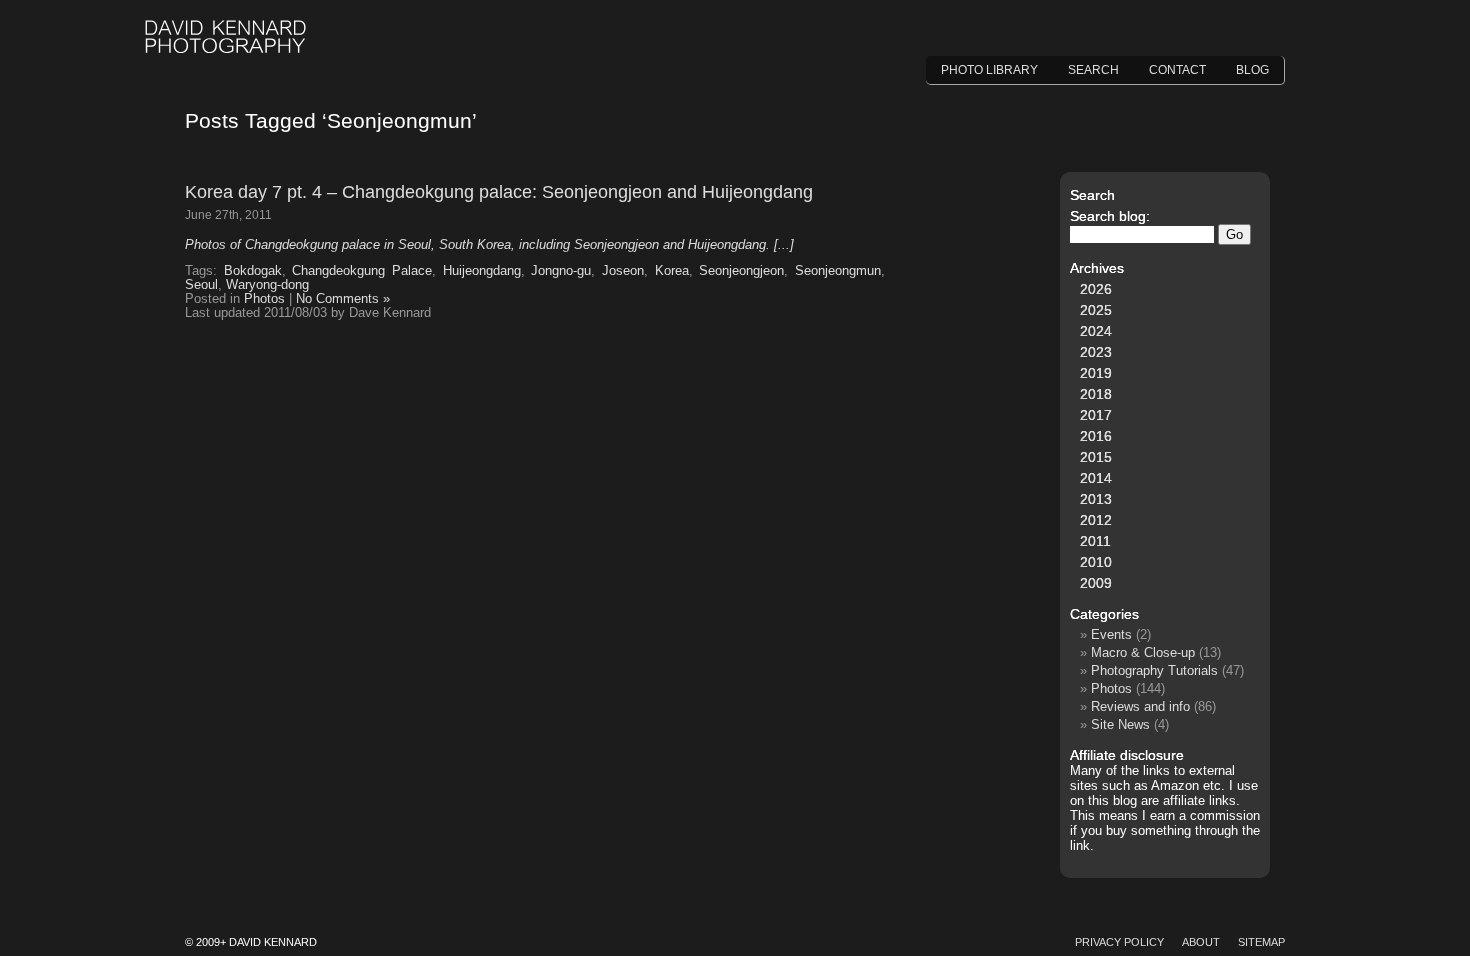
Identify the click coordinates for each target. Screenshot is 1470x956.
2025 (1096, 310)
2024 (1096, 331)
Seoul (201, 285)
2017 (1096, 415)
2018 (1096, 394)
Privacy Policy (1119, 942)
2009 (1096, 583)
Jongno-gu (561, 271)
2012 (1096, 520)
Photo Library (989, 70)
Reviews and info (1140, 706)
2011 (1095, 541)
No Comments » (343, 299)
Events (1111, 634)
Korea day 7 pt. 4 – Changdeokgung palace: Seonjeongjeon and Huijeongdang (499, 192)
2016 (1096, 436)
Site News (1120, 724)
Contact (1177, 70)
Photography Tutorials (1154, 670)
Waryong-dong (267, 285)
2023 (1096, 352)
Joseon (623, 271)
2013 (1096, 499)
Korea (672, 271)
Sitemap (1261, 942)
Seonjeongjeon (741, 271)
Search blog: (1110, 216)
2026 (1096, 289)
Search (1093, 70)
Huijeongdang (482, 271)
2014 (1096, 478)
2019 (1096, 373)
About (1201, 942)
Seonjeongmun (838, 271)
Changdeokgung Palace (362, 271)
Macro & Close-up (1143, 652)
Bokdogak (253, 271)
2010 (1096, 562)
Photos (264, 299)
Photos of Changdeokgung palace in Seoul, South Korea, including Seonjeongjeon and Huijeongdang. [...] (489, 245)
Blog (1252, 70)
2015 (1096, 457)
